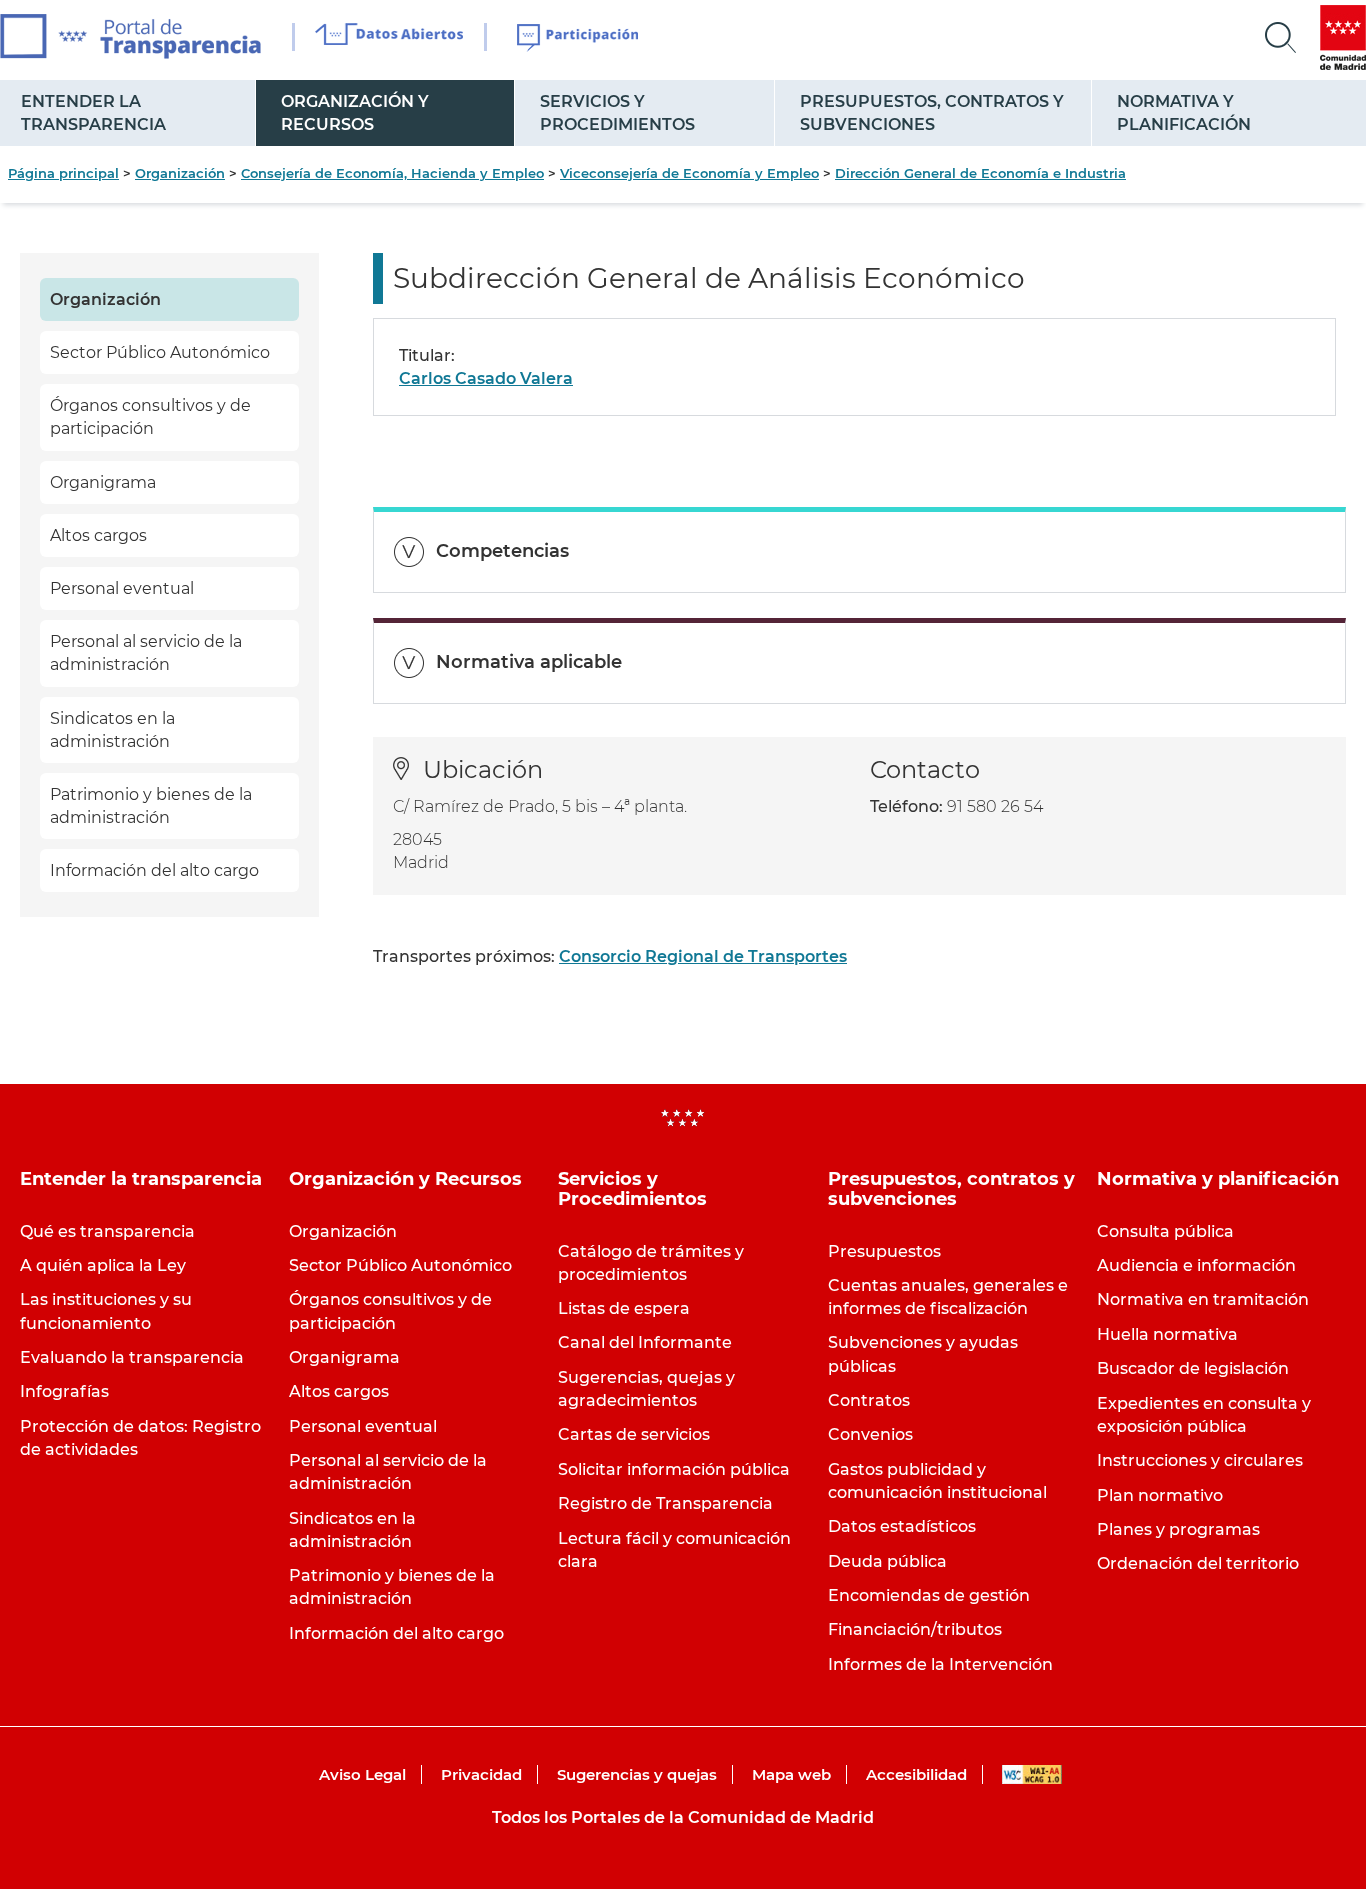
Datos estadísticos (902, 1526)
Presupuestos (884, 1251)
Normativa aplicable (529, 662)
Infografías (64, 1391)
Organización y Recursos (355, 113)
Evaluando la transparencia (132, 1357)
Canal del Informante (645, 1342)
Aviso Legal (362, 1774)
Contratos (869, 1400)
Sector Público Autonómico (160, 352)
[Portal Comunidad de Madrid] (1343, 37)
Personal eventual (122, 588)
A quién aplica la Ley (103, 1265)
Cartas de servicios (634, 1434)
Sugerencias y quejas (637, 1774)
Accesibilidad (916, 1774)
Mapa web (791, 1774)
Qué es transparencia (107, 1231)
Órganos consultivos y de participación (150, 417)
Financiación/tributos (915, 1629)
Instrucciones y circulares (1200, 1460)
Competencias (502, 551)
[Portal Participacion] (578, 38)
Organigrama (103, 482)
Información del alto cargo (154, 870)
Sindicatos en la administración (112, 730)
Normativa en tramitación (1203, 1299)
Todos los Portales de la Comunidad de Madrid (683, 1817)
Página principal (63, 173)
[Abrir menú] (1281, 38)
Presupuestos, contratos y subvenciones (932, 113)
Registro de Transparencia (665, 1503)
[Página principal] (130, 36)
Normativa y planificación (1184, 113)
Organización (180, 173)
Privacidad (481, 1774)
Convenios (870, 1434)
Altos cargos (98, 535)
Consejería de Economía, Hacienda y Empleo (392, 173)
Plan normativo (1160, 1495)
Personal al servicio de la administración (146, 653)
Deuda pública (887, 1561)
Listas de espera (624, 1308)
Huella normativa (1167, 1334)
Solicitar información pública (674, 1469)
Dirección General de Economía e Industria (980, 173)
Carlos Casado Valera (486, 378)
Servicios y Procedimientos (617, 113)
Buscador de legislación (1193, 1368)
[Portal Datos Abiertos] (389, 37)
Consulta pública (1165, 1231)
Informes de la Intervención (940, 1664)
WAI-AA (1032, 1774)
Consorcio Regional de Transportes (703, 956)
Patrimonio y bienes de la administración (151, 806)
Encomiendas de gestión (929, 1595)
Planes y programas (1178, 1529)
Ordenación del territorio (1198, 1563)
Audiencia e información (1196, 1265)
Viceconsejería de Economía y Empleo (689, 173)
